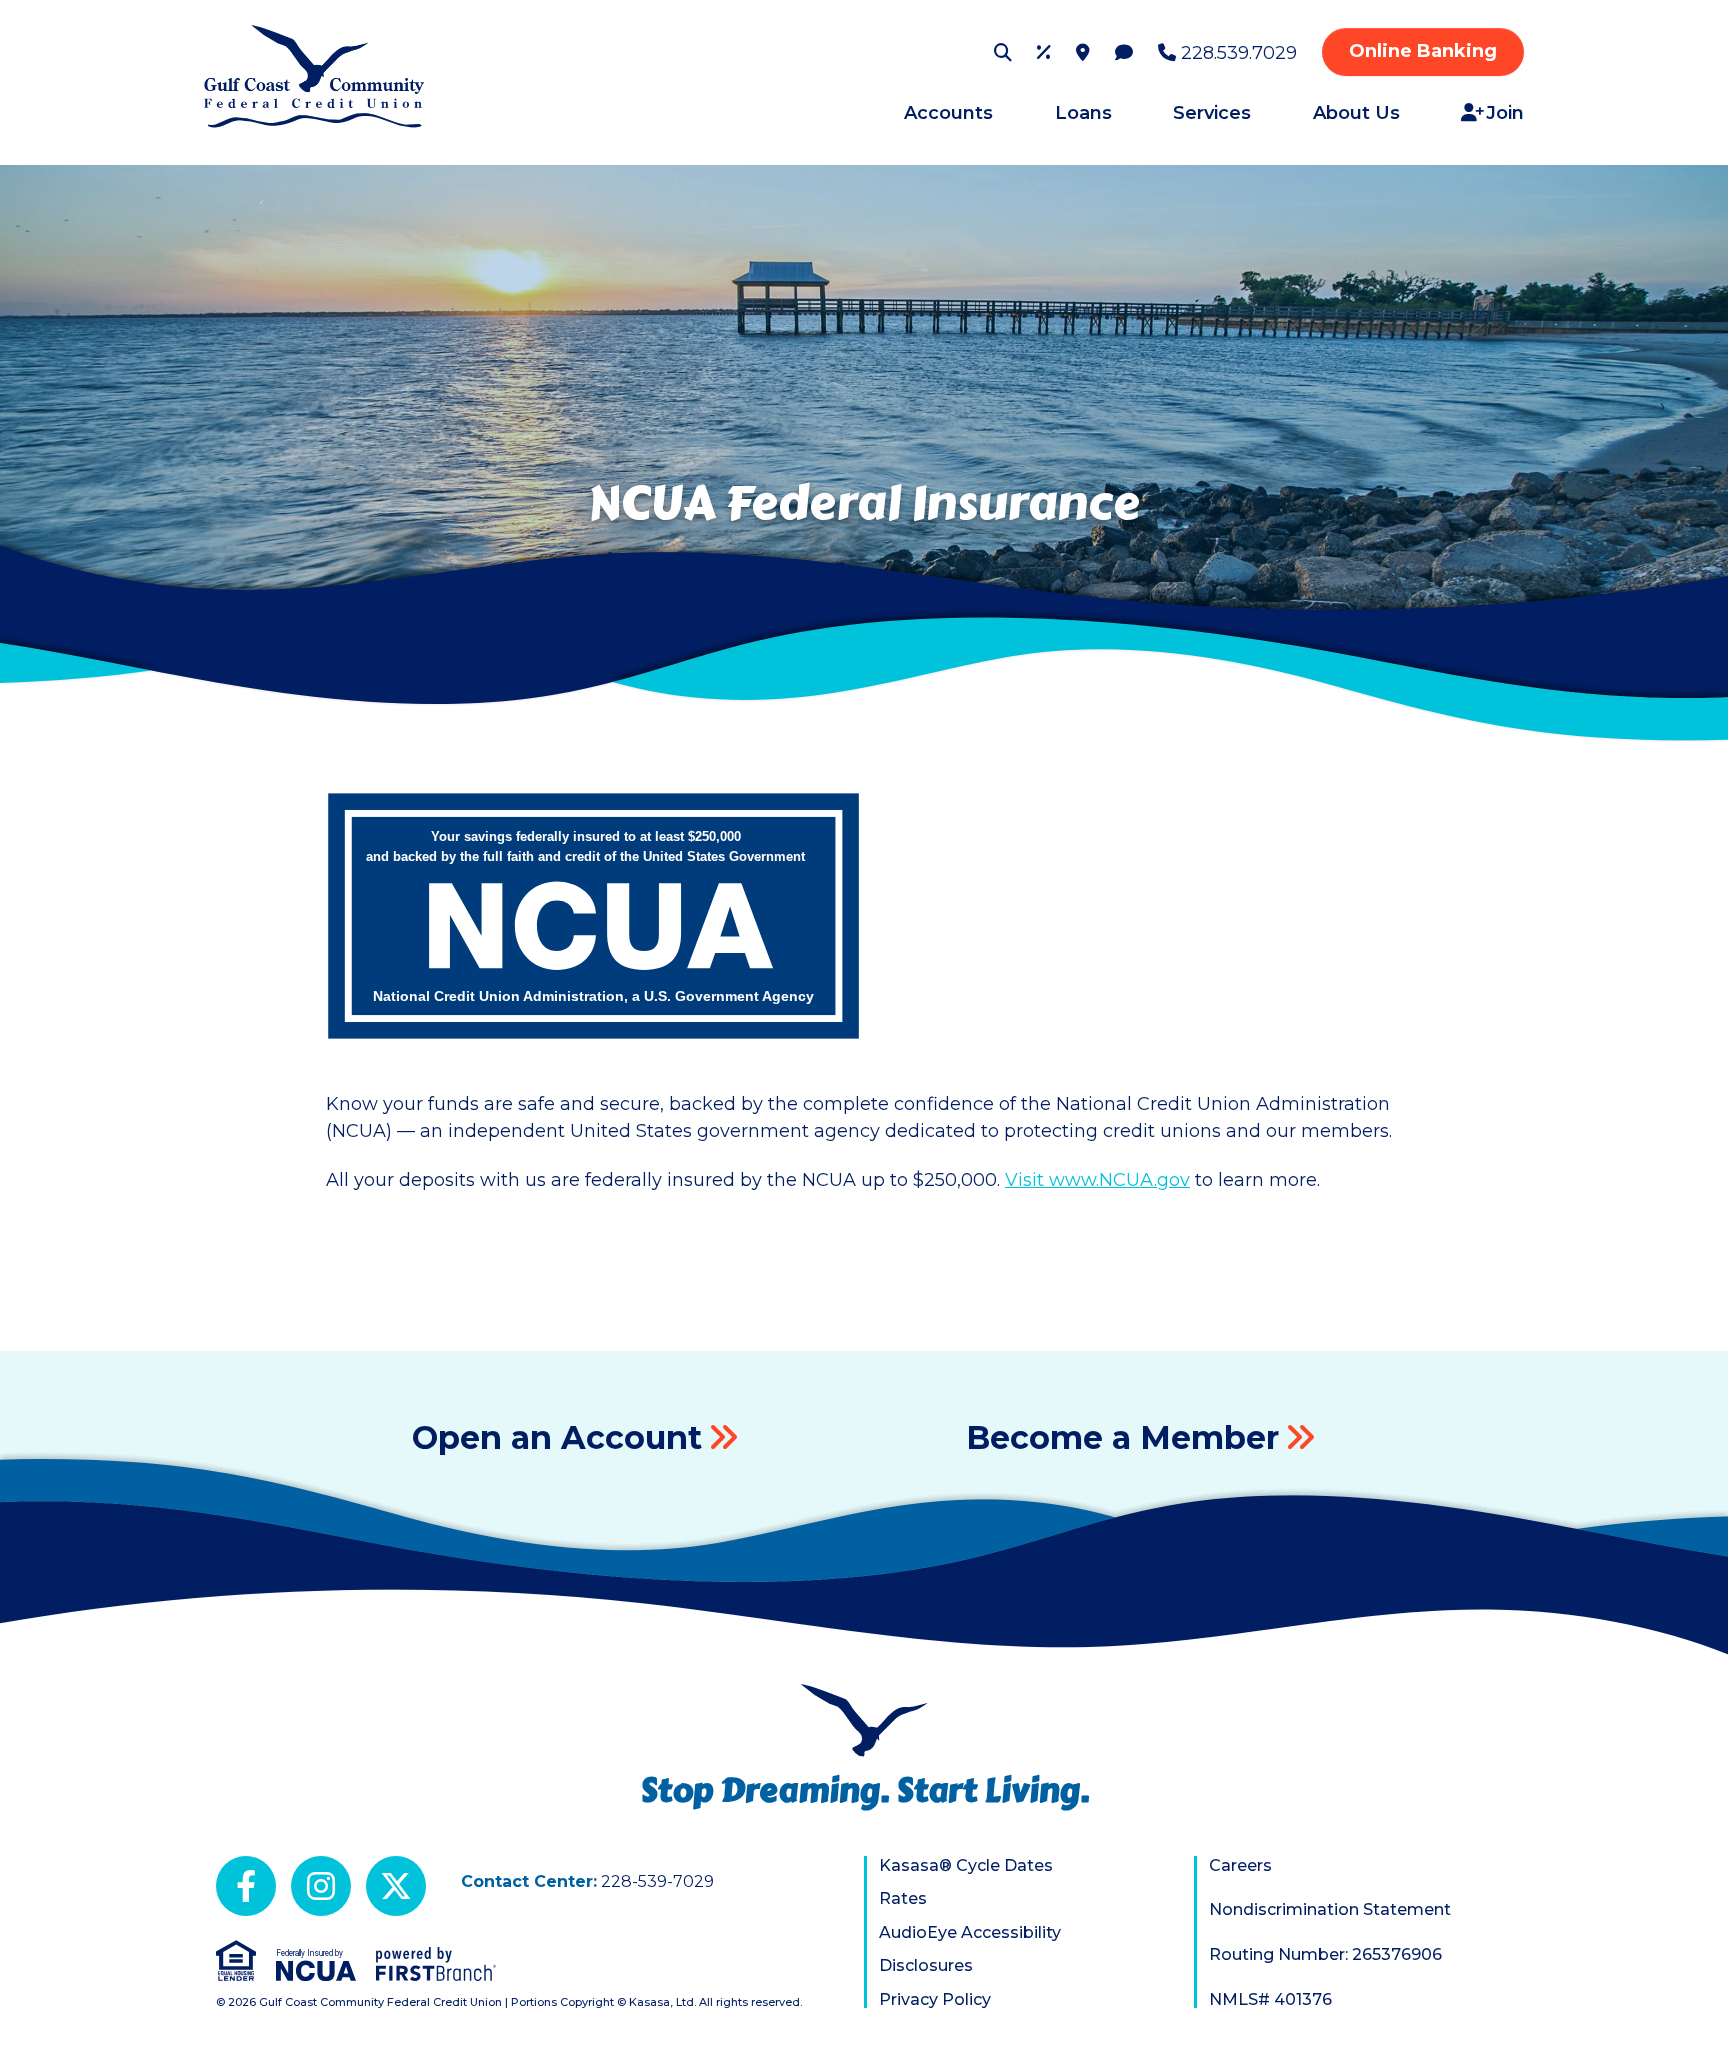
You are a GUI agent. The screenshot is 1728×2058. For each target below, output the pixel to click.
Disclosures (926, 1965)
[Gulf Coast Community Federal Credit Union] (314, 75)
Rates (903, 1898)
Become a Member (1122, 1437)
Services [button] (1212, 113)
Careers (1240, 1865)
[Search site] (1003, 52)
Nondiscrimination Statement (1330, 1909)
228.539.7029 (1239, 53)
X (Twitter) (396, 1886)
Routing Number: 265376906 (1325, 1954)
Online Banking (1423, 51)
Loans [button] (1083, 113)
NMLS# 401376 (1270, 1999)
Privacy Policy (935, 1999)
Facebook (246, 1886)
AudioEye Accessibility (970, 1932)
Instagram (321, 1886)
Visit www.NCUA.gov (1097, 1180)
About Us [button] (1356, 113)
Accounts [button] (948, 113)
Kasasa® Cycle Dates (966, 1865)
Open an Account (557, 1437)
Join (1505, 113)
